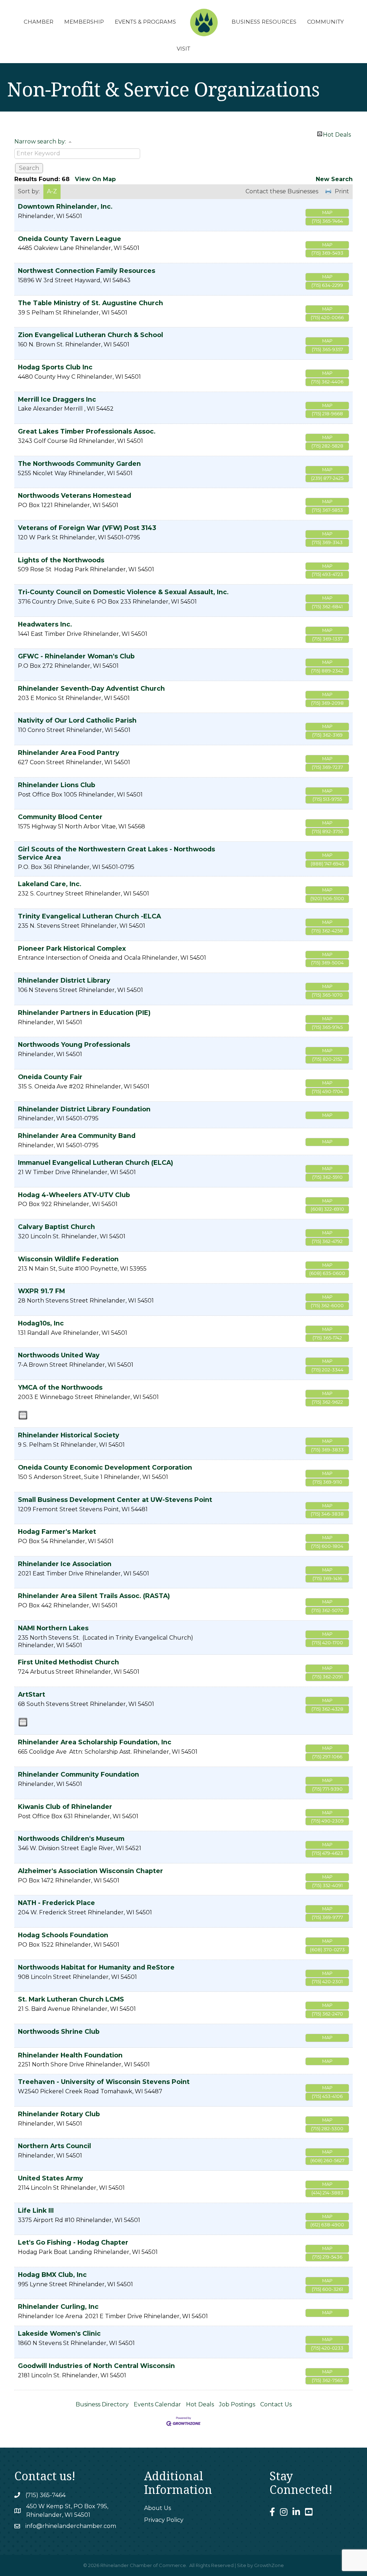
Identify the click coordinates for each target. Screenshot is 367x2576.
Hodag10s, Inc (41, 1323)
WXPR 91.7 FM (41, 1291)
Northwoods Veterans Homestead (75, 495)
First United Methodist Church (68, 1662)
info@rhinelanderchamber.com (71, 2526)
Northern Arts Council (54, 2146)
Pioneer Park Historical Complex (72, 948)
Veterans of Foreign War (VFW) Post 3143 (87, 528)
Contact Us (276, 2404)
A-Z (52, 191)
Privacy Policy (164, 2520)
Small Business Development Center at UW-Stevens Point (115, 1500)
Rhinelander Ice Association (65, 1564)
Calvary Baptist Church (56, 1227)
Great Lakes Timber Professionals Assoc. (87, 431)
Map (327, 212)
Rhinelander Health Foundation (70, 2055)
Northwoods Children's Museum (71, 1838)
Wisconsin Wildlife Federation (68, 1259)
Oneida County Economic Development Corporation (105, 1467)
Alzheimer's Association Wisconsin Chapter (90, 1871)
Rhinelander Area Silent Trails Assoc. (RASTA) (94, 1596)
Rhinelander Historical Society (69, 1435)
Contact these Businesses (282, 191)
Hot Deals (337, 134)
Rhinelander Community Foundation (78, 1774)
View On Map (95, 179)
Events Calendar (157, 2404)
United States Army (51, 2178)
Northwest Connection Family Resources (87, 271)
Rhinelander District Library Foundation (84, 1109)
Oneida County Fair (50, 1077)
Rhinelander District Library (64, 980)
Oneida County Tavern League (70, 239)
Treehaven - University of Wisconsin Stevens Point (104, 2082)
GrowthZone (269, 2565)
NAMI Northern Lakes (53, 1628)
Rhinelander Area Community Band (77, 1136)
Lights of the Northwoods (61, 560)
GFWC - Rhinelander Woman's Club (76, 656)
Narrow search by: (40, 141)
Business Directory (102, 2404)
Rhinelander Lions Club (57, 785)
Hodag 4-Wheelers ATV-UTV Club (74, 1195)
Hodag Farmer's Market (57, 1532)
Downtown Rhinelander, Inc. (65, 206)
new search (334, 179)
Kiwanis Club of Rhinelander (65, 1807)
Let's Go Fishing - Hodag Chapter (73, 2242)
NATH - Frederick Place (56, 1903)
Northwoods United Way (59, 1355)
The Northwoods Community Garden (79, 464)
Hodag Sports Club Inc (55, 367)
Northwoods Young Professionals (74, 1044)
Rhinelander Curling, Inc (58, 2306)
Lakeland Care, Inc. (50, 884)
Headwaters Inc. (45, 624)
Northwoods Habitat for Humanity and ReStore (96, 1967)
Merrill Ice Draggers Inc (57, 399)
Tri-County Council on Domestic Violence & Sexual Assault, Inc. (123, 592)
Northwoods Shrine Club (59, 2031)
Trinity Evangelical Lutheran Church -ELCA (89, 916)
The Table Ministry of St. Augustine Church (90, 303)
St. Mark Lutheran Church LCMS (71, 1999)
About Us (158, 2508)
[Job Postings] (23, 1415)
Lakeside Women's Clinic (59, 2333)
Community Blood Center (60, 817)
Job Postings (237, 2404)
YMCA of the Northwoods (60, 1387)
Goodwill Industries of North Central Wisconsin (96, 2366)
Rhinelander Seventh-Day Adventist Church (91, 688)
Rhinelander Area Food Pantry (69, 753)
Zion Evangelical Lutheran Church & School (90, 335)
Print (342, 191)
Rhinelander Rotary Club (59, 2114)
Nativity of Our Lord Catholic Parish (77, 720)
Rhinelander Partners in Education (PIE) (84, 1013)
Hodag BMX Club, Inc (52, 2275)
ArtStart (32, 1694)
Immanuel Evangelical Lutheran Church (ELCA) (96, 1162)
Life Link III (36, 2210)
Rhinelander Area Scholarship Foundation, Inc (95, 1742)
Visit (183, 49)
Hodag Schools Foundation (63, 1935)
